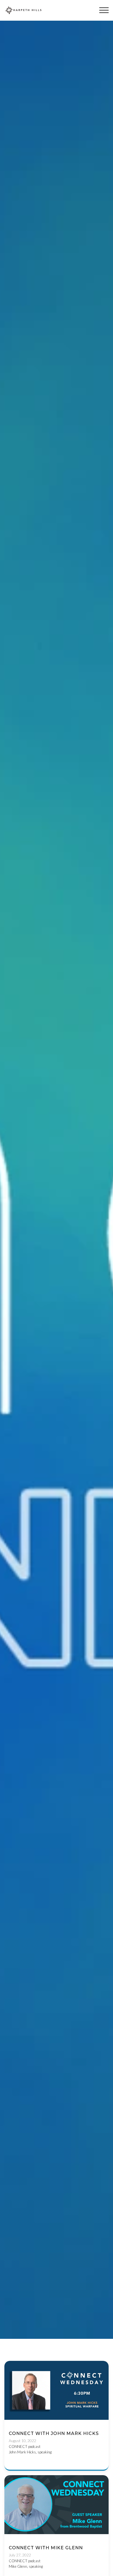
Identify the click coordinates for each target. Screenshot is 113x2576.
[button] (104, 10)
